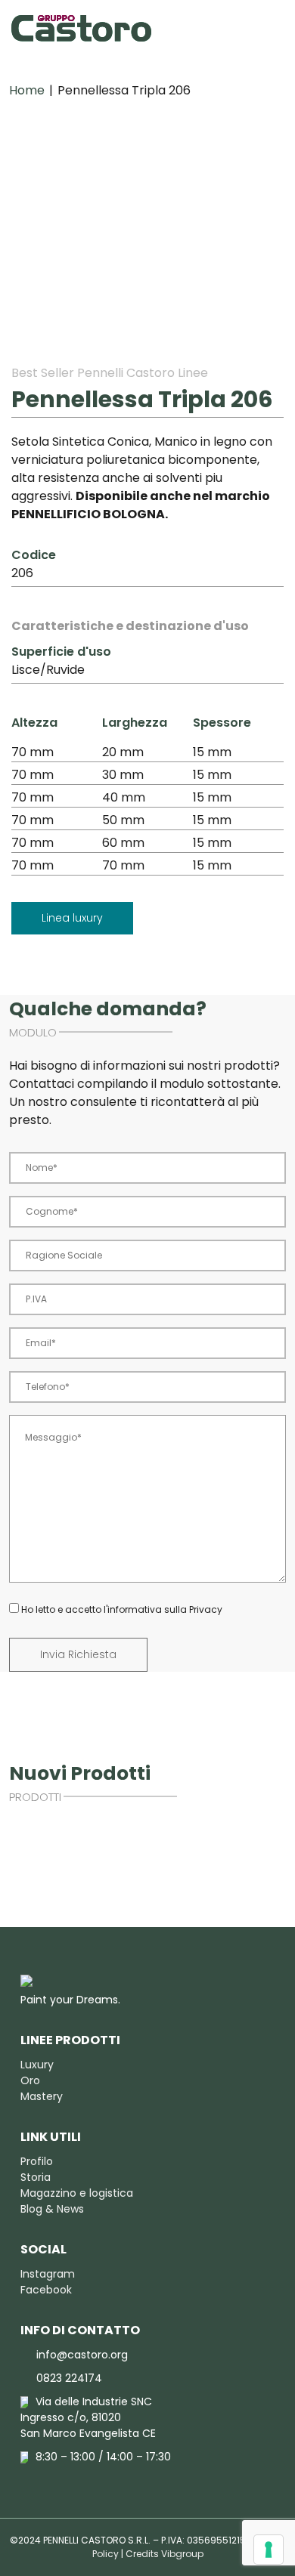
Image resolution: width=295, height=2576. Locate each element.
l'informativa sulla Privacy (163, 1609)
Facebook (46, 2290)
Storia (36, 2177)
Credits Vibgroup (165, 2554)
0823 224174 (69, 2378)
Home (27, 90)
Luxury (37, 2065)
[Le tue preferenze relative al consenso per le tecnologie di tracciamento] (269, 2550)
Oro (30, 2080)
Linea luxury (72, 918)
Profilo (37, 2161)
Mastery (42, 2096)
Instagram (48, 2274)
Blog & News (52, 2209)
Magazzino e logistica (77, 2193)
